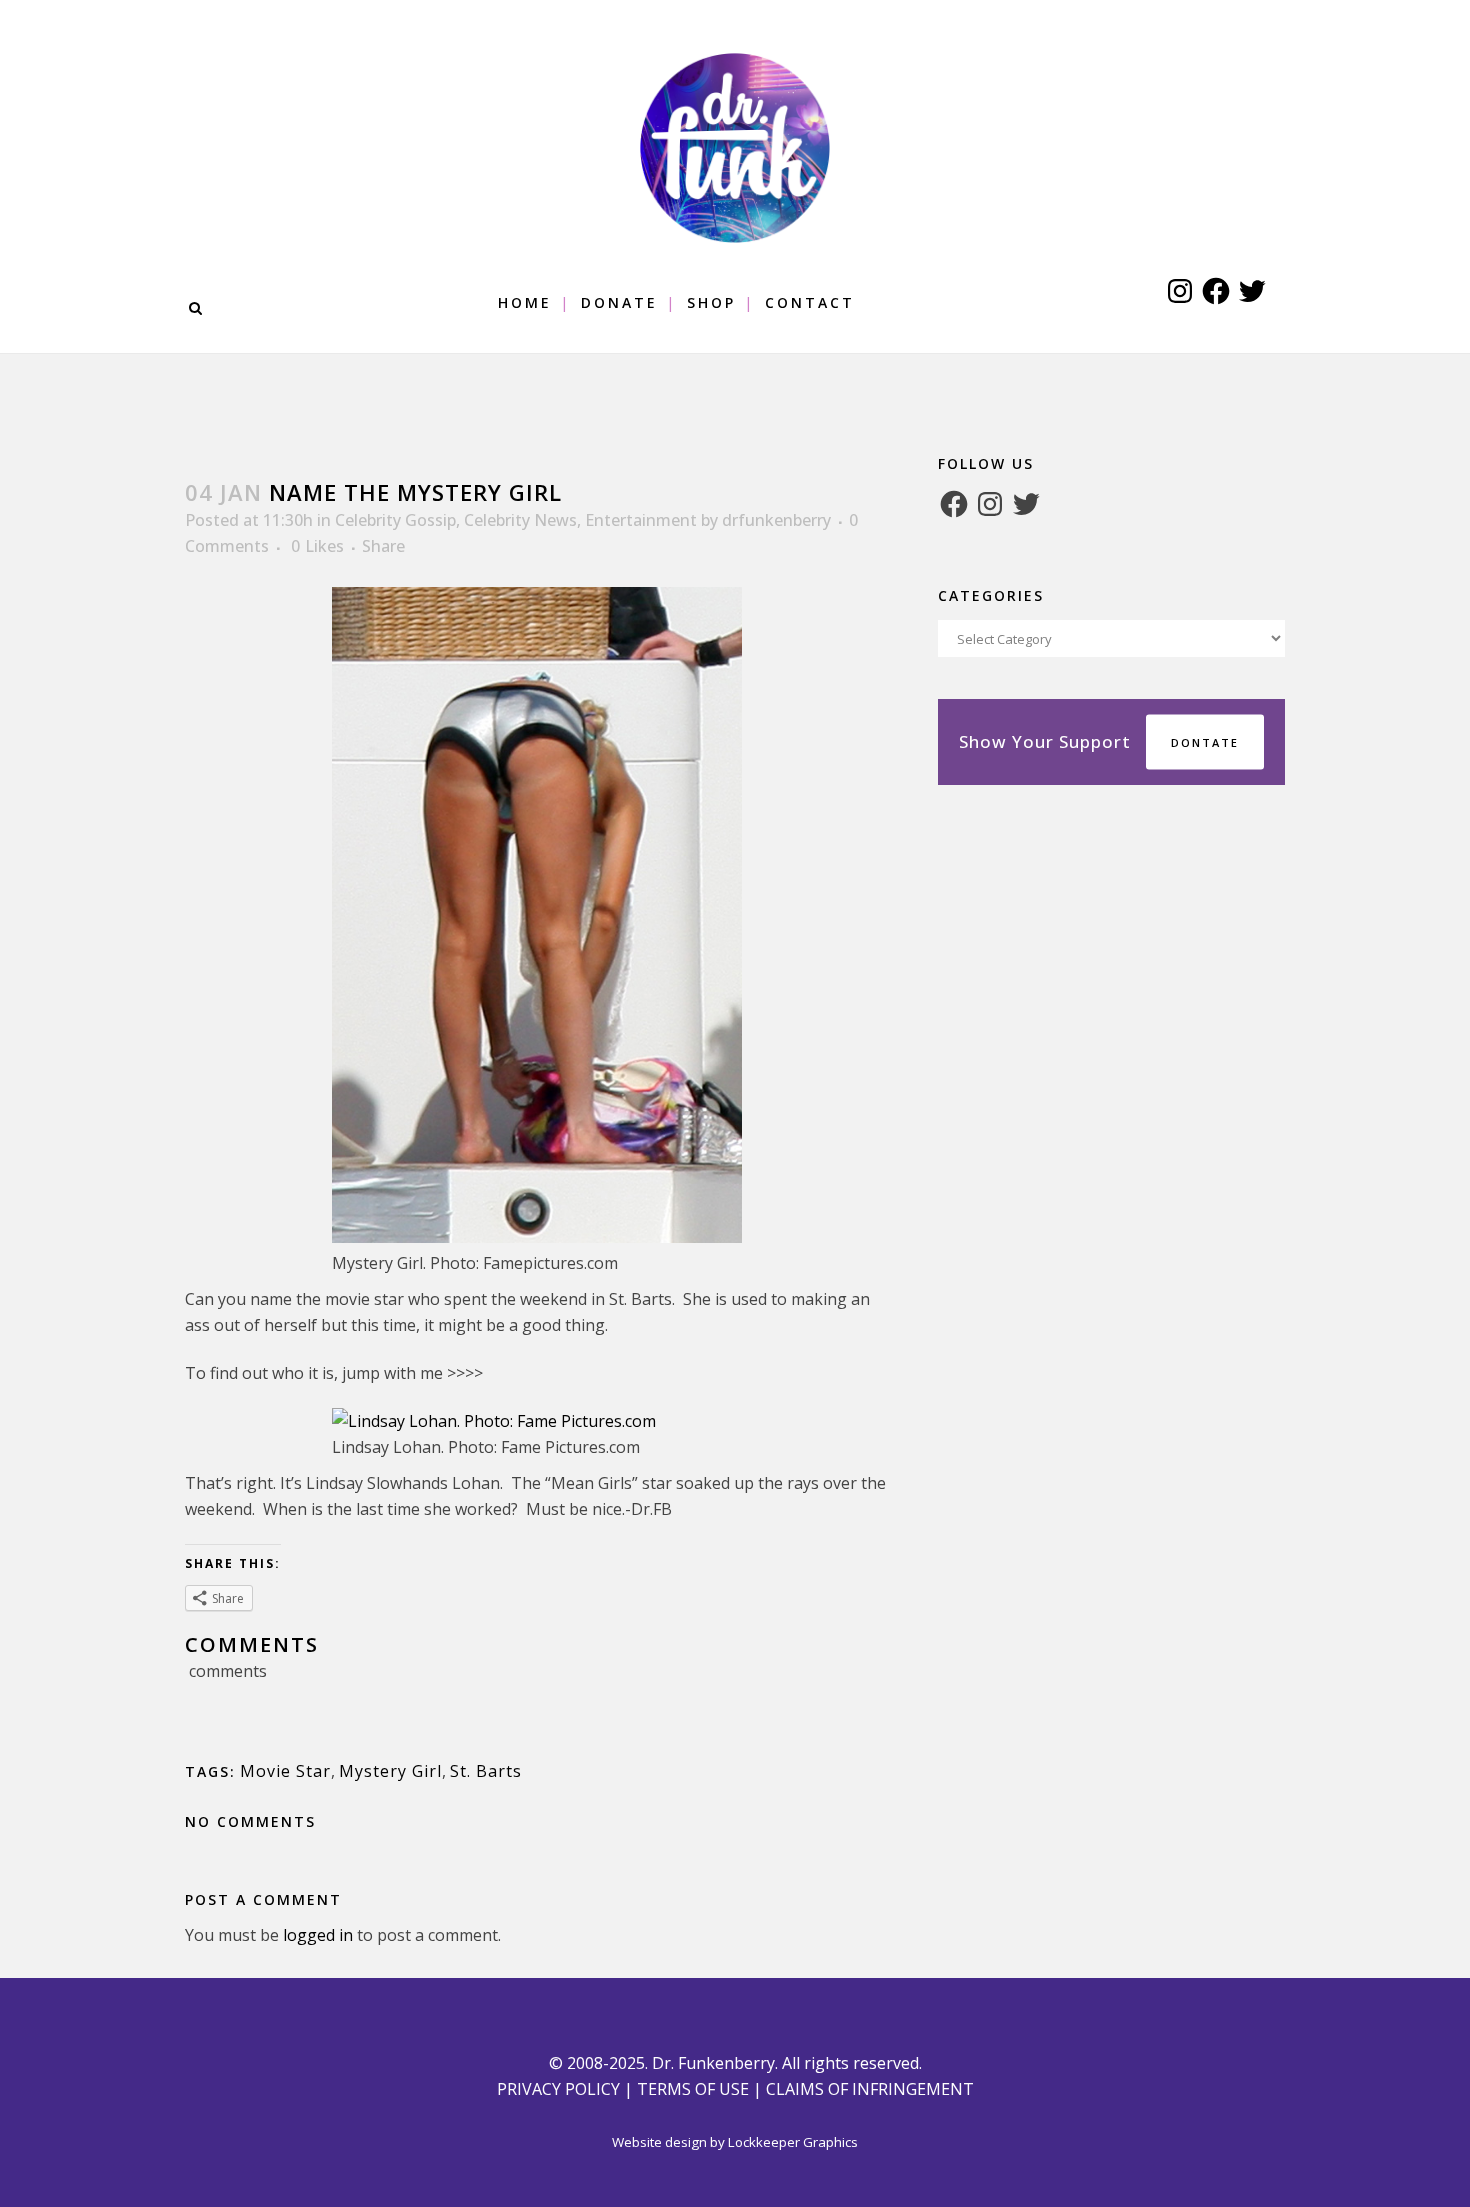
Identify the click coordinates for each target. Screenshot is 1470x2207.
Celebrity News (520, 520)
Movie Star (285, 1771)
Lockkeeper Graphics (793, 2142)
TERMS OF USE (693, 2089)
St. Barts (486, 1771)
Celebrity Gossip (395, 520)
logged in (318, 1935)
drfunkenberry (776, 520)
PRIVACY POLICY (558, 2089)
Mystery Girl (390, 1771)
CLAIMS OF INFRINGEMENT (870, 2089)
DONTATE (1205, 742)
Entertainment (641, 520)
